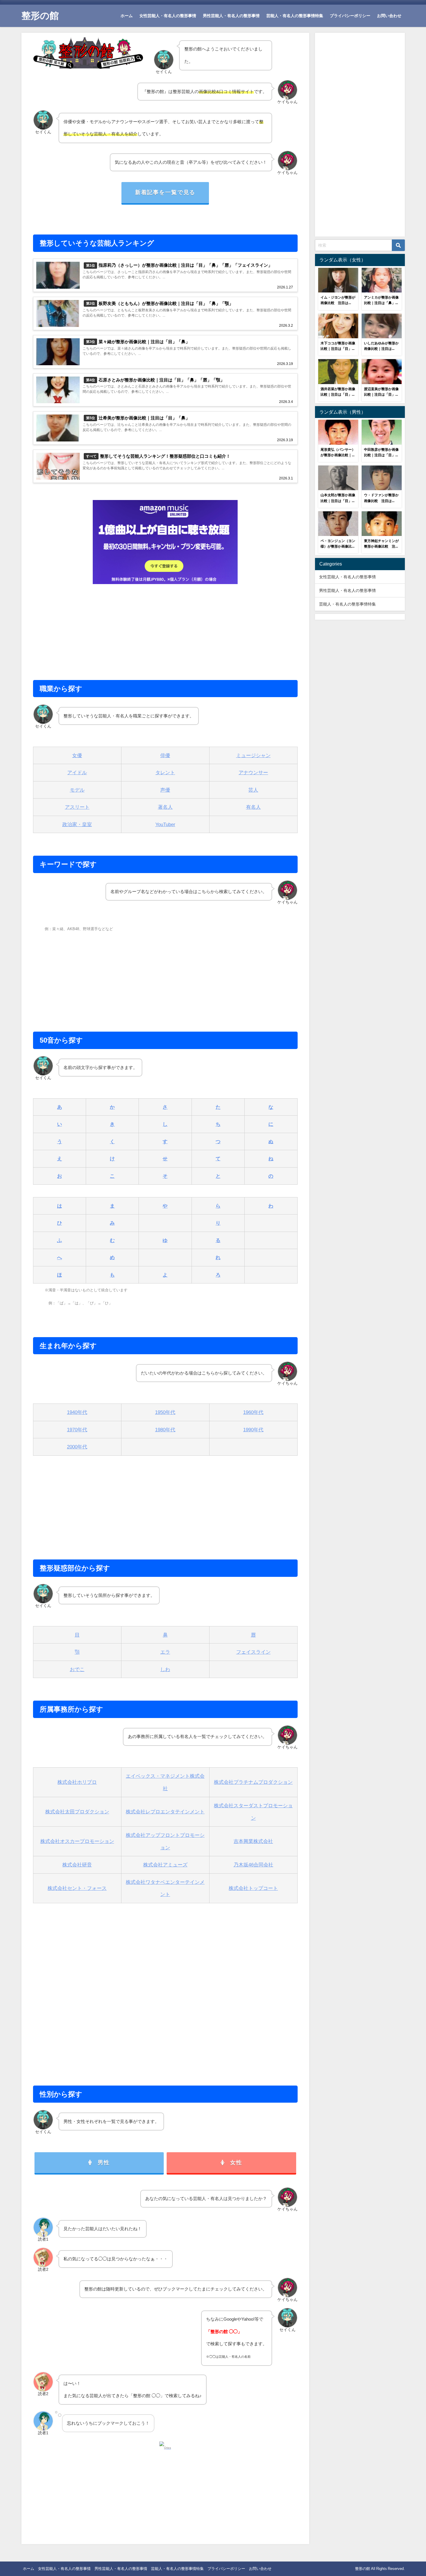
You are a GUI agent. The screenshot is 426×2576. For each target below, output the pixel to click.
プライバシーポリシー (350, 16)
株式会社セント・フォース (77, 1888)
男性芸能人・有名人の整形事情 (231, 16)
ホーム (127, 16)
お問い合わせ (389, 16)
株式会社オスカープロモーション (77, 1841)
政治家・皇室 (77, 824)
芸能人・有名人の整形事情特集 (295, 16)
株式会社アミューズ (165, 1865)
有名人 (253, 807)
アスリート (77, 807)
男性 (104, 2163)
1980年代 (165, 1429)
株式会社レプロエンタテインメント (165, 1811)
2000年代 (77, 1447)
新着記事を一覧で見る (165, 192)
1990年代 (253, 1429)
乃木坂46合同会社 (253, 1865)
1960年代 (253, 1412)
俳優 (165, 755)
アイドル (77, 772)
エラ (165, 1652)
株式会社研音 (77, 1865)
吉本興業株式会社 (253, 1841)
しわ (165, 1669)
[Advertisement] (165, 629)
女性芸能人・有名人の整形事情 (168, 16)
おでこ (77, 1669)
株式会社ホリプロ (77, 1782)
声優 (165, 790)
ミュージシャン (253, 755)
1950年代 (165, 1412)
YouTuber (165, 824)
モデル (77, 790)
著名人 (165, 807)
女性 (236, 2163)
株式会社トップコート (253, 1888)
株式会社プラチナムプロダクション (253, 1782)
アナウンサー (253, 772)
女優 (77, 755)
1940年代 (77, 1412)
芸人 (253, 790)
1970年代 (77, 1429)
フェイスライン (253, 1652)
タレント (165, 772)
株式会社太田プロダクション (77, 1811)
